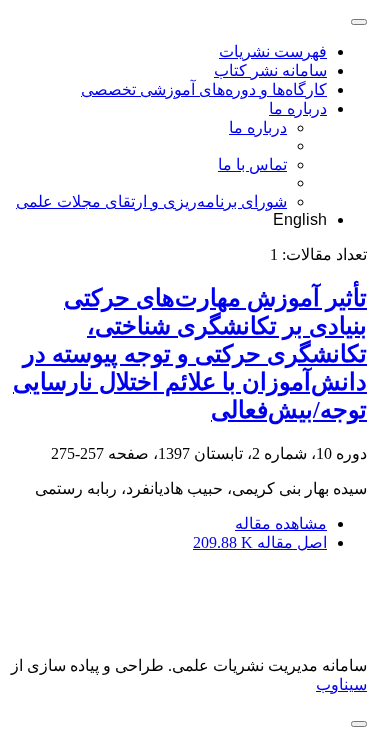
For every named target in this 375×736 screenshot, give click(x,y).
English (300, 219)
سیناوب (341, 684)
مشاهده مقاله (281, 523)
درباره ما (298, 108)
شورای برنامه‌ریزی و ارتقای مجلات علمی (151, 201)
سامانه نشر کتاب (270, 70)
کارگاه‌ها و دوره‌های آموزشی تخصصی (204, 89)
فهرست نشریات (273, 51)
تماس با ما (252, 164)
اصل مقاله (260, 542)
